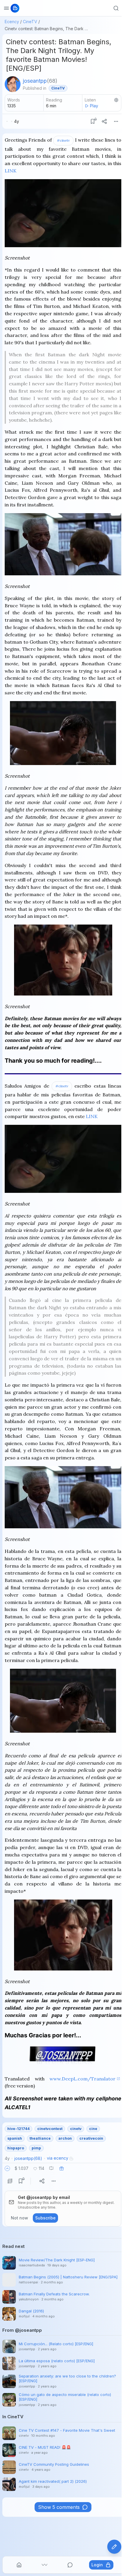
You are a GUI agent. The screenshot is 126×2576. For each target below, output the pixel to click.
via (58, 2158)
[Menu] (116, 121)
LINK (11, 171)
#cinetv (63, 140)
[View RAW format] (10, 2181)
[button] (7, 2168)
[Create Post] (114, 2547)
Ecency (12, 22)
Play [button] (94, 106)
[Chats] (70, 2565)
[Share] (104, 121)
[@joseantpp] (13, 84)
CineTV (30, 22)
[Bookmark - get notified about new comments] (93, 121)
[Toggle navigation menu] (6, 8)
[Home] (19, 2565)
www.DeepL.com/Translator (82, 2079)
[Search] (116, 8)
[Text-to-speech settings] (116, 100)
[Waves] (45, 2565)
